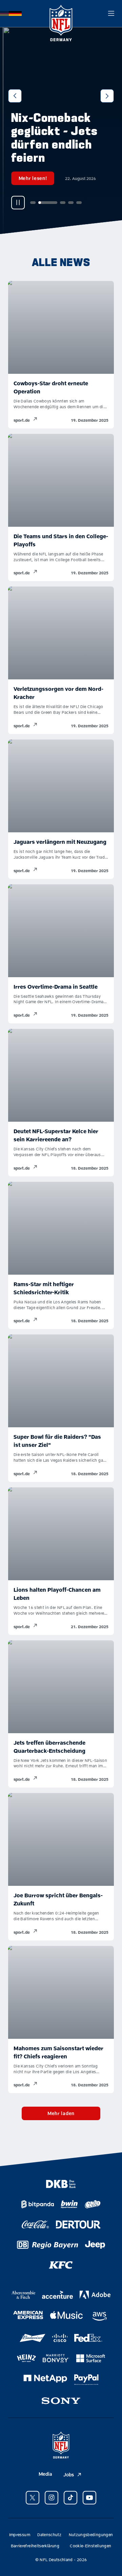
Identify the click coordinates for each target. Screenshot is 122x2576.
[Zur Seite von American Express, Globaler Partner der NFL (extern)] (28, 2315)
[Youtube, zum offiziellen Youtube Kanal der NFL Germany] (89, 2498)
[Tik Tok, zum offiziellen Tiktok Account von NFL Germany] (70, 2498)
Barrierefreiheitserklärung (35, 2546)
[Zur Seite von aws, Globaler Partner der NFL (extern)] (99, 2316)
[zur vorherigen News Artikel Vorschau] (15, 96)
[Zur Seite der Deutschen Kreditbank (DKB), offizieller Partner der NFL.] (61, 2184)
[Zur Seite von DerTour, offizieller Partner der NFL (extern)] (78, 2224)
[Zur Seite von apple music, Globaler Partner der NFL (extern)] (66, 2315)
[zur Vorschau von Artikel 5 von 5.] (76, 203)
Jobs (69, 2475)
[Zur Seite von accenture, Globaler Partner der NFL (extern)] (57, 2295)
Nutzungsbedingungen (91, 2534)
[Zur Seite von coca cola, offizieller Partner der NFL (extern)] (35, 2224)
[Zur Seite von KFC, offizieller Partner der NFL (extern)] (61, 2265)
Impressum (20, 2534)
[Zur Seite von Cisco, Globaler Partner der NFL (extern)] (60, 2338)
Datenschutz (49, 2534)
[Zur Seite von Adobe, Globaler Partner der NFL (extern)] (95, 2295)
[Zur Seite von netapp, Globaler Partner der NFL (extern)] (45, 2378)
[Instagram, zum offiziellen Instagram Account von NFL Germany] (52, 2498)
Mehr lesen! (30, 178)
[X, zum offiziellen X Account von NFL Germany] (33, 2498)
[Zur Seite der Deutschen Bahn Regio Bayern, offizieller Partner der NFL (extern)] (48, 2245)
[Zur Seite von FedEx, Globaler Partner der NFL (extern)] (88, 2338)
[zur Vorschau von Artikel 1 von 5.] (30, 203)
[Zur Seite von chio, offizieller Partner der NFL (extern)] (93, 2204)
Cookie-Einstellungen (90, 2546)
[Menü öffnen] (111, 14)
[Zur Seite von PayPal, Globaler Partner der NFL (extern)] (86, 2380)
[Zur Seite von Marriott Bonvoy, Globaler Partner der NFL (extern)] (56, 2358)
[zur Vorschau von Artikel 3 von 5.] (60, 203)
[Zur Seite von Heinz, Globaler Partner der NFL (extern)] (26, 2358)
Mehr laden (61, 2113)
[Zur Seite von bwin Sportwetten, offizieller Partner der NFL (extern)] (69, 2204)
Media (46, 2474)
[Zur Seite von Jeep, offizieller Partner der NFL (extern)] (95, 2245)
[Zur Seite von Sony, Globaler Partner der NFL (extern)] (61, 2401)
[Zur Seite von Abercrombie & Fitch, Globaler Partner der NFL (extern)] (23, 2295)
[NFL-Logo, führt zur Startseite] (61, 14)
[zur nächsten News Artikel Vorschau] (107, 96)
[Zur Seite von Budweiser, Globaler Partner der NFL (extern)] (33, 2338)
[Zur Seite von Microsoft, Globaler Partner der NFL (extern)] (91, 2358)
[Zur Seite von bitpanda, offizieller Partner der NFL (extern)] (38, 2204)
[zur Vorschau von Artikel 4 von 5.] (68, 203)
